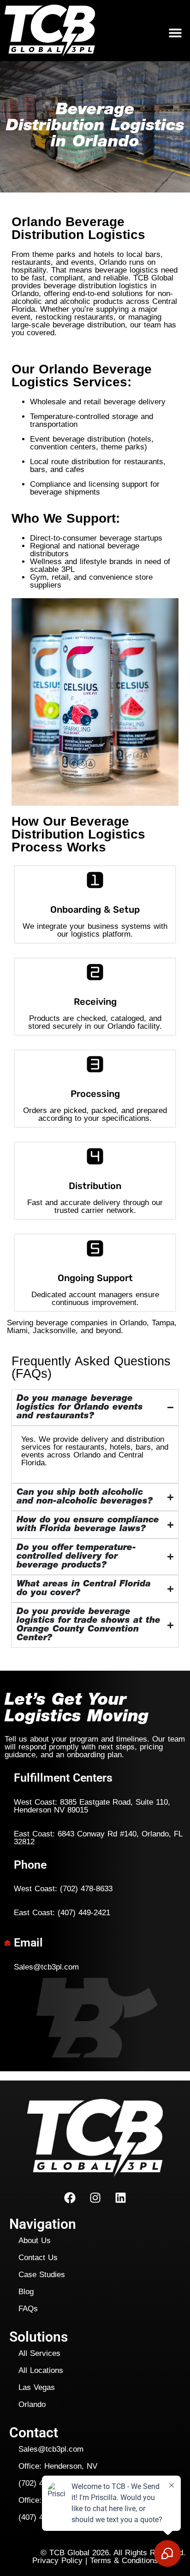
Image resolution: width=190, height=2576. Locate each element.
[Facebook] (70, 2197)
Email (28, 1943)
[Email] (7, 1943)
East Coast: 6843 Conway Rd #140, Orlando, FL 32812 (98, 1838)
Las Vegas (37, 2387)
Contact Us (38, 2258)
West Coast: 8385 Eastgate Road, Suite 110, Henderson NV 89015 (92, 1806)
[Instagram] (95, 2197)
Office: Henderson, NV (58, 2466)
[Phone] (7, 1865)
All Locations (41, 2370)
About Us (35, 2241)
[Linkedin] (120, 2197)
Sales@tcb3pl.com (46, 1967)
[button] (175, 33)
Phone (30, 1865)
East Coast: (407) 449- (62, 1913)
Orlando (32, 2404)
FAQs (28, 2309)
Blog (26, 2292)
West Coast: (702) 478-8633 (63, 1889)
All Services (39, 2353)
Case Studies (42, 2275)
